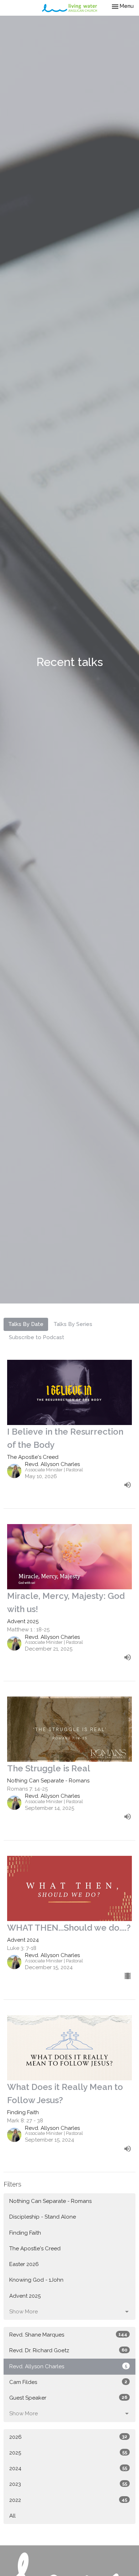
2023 (68, 2484)
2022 (68, 2500)
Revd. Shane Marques (68, 2335)
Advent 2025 (25, 2296)
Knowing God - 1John (36, 2280)
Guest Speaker (68, 2398)
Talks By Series (73, 1324)
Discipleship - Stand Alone (43, 2217)
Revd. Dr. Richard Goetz (68, 2350)
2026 (68, 2437)
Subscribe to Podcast (37, 1337)
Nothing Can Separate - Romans (50, 2201)
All (12, 2516)
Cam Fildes (68, 2382)
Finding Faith (25, 2233)
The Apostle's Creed (35, 2249)
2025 (68, 2453)
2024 (68, 2468)
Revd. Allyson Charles (68, 2366)
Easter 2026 (24, 2264)
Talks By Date (26, 1324)
